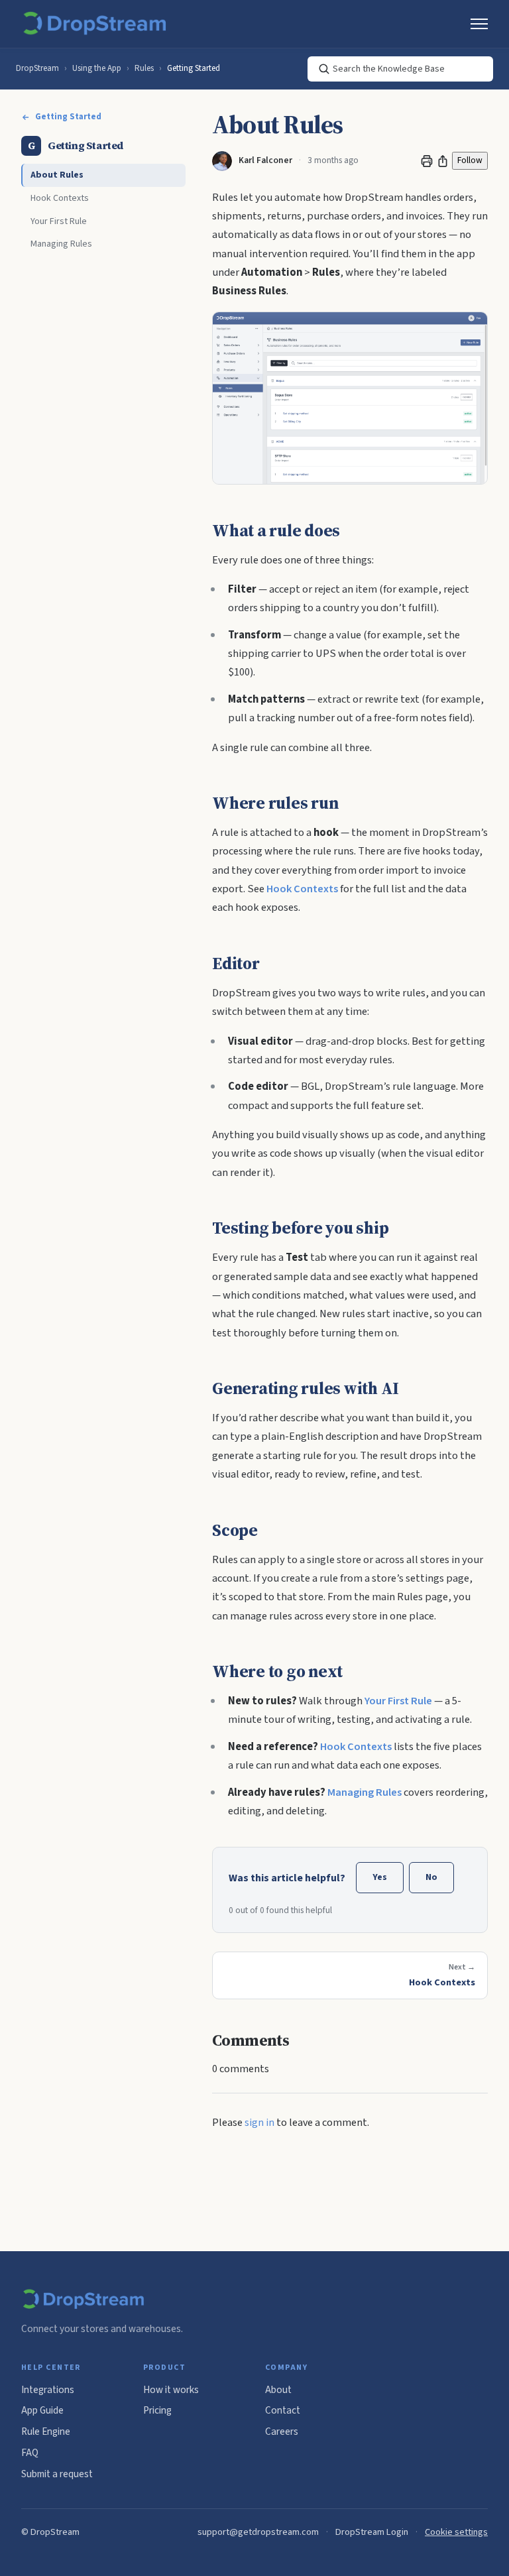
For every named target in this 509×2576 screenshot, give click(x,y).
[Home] (97, 24)
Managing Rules (61, 244)
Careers (282, 2431)
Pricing (157, 2410)
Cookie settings (456, 2532)
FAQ (30, 2453)
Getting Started (194, 68)
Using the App (97, 68)
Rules (144, 68)
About (278, 2390)
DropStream (37, 68)
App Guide (42, 2410)
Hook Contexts (60, 198)
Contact (283, 2410)
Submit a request (57, 2474)
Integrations (48, 2390)
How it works (171, 2390)
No (431, 1877)
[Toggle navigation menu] (479, 24)
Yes (380, 1877)
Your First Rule (59, 221)
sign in (259, 2123)
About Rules (57, 175)
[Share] (443, 161)
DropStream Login (372, 2532)
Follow (470, 160)
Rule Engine (46, 2431)
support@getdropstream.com (258, 2532)
